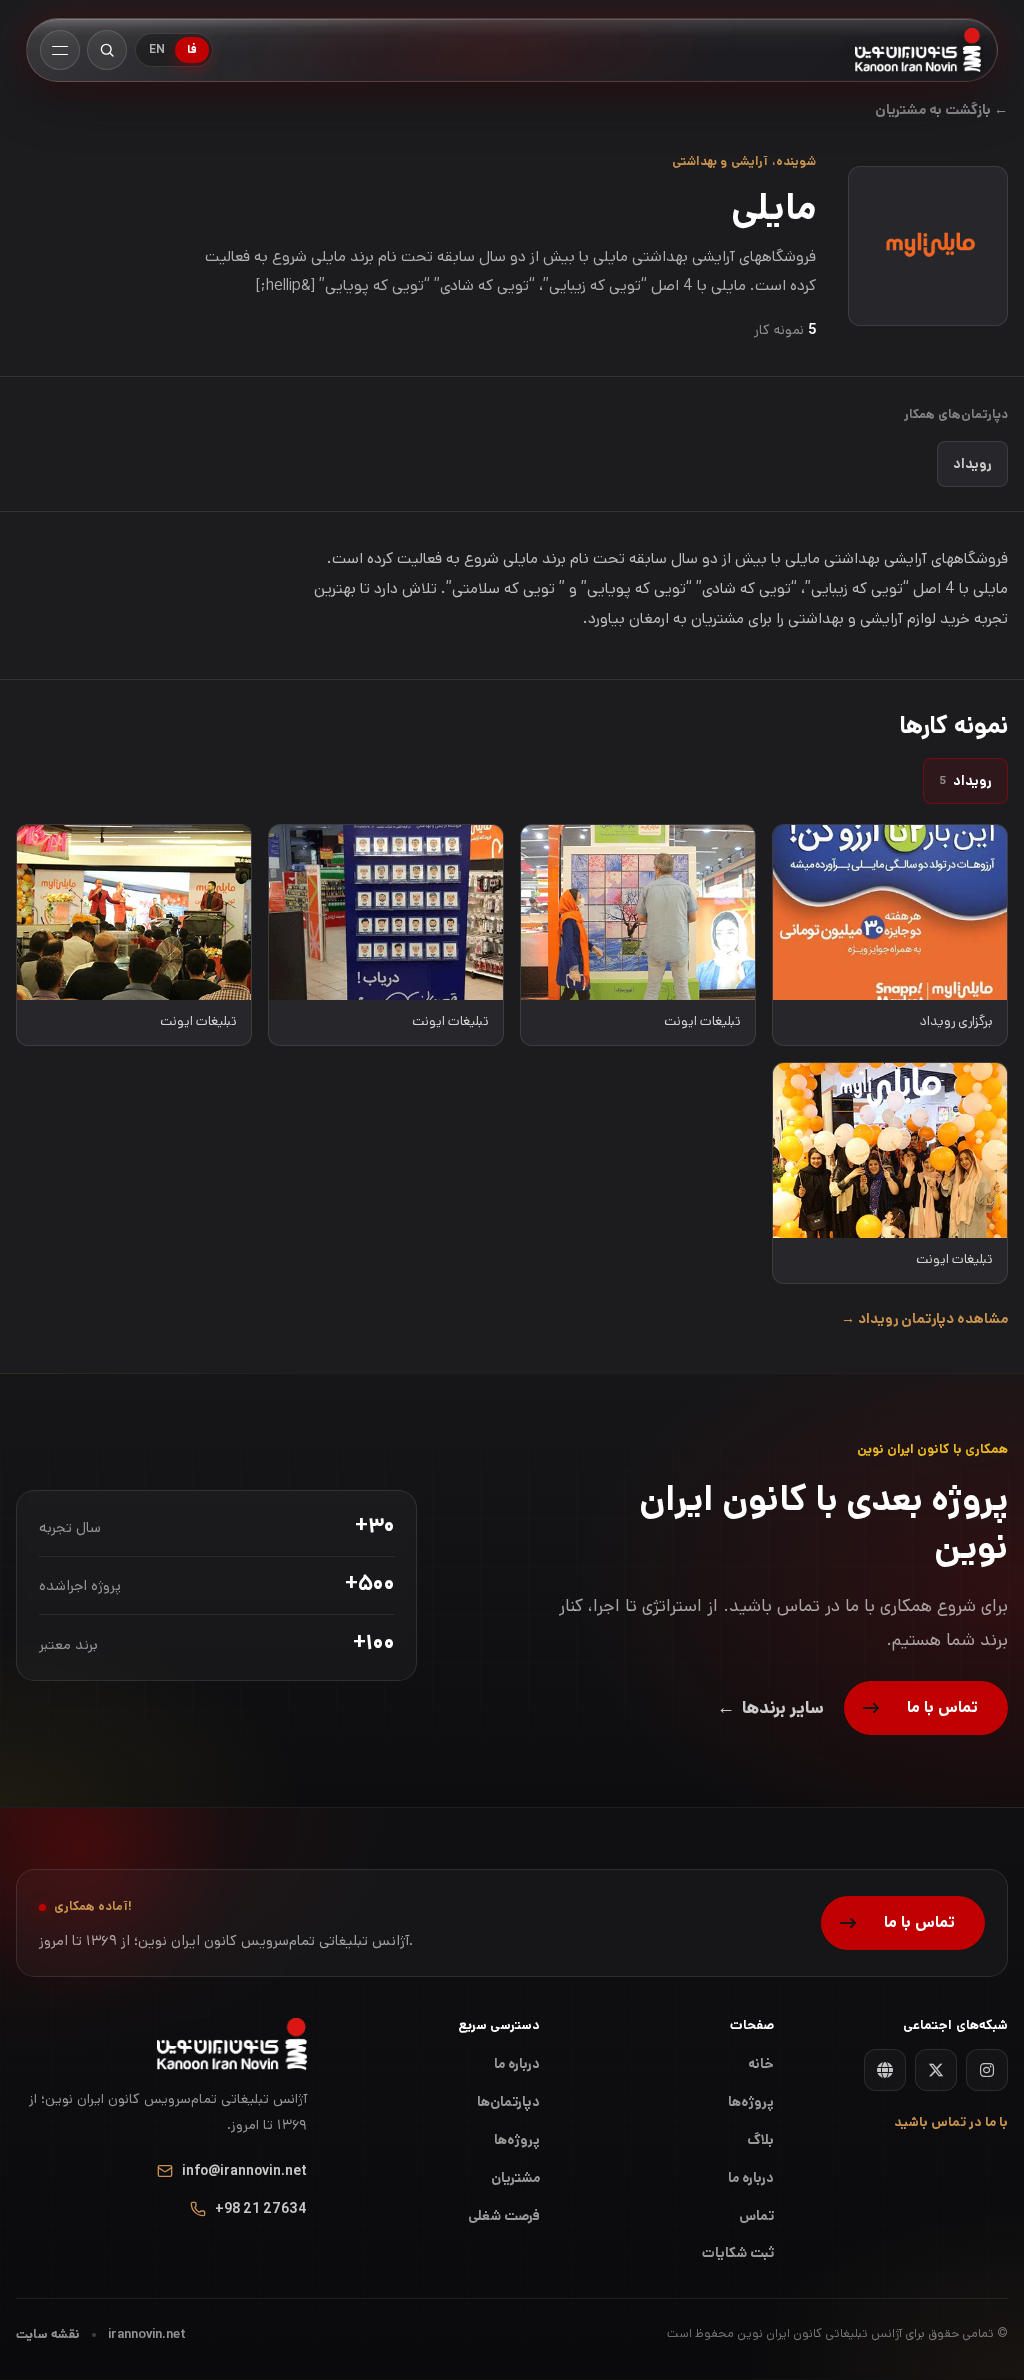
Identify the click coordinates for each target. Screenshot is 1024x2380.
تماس (756, 2216)
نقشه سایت (48, 2334)
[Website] (885, 2070)
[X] (936, 2070)
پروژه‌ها (517, 2140)
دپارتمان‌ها (508, 2102)
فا (192, 49)
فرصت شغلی (504, 2216)
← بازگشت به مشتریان (941, 110)
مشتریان (515, 2178)
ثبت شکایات (738, 2253)
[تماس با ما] (926, 1708)
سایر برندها (770, 1708)
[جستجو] (107, 50)
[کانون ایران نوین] (918, 50)
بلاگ (760, 2140)
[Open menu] (60, 50)
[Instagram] (987, 2070)
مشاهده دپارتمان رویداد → (924, 1319)
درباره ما (517, 2064)
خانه (761, 2064)
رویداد (972, 464)
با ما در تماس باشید (951, 2122)
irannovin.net (147, 2334)
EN (157, 49)
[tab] (965, 781)
